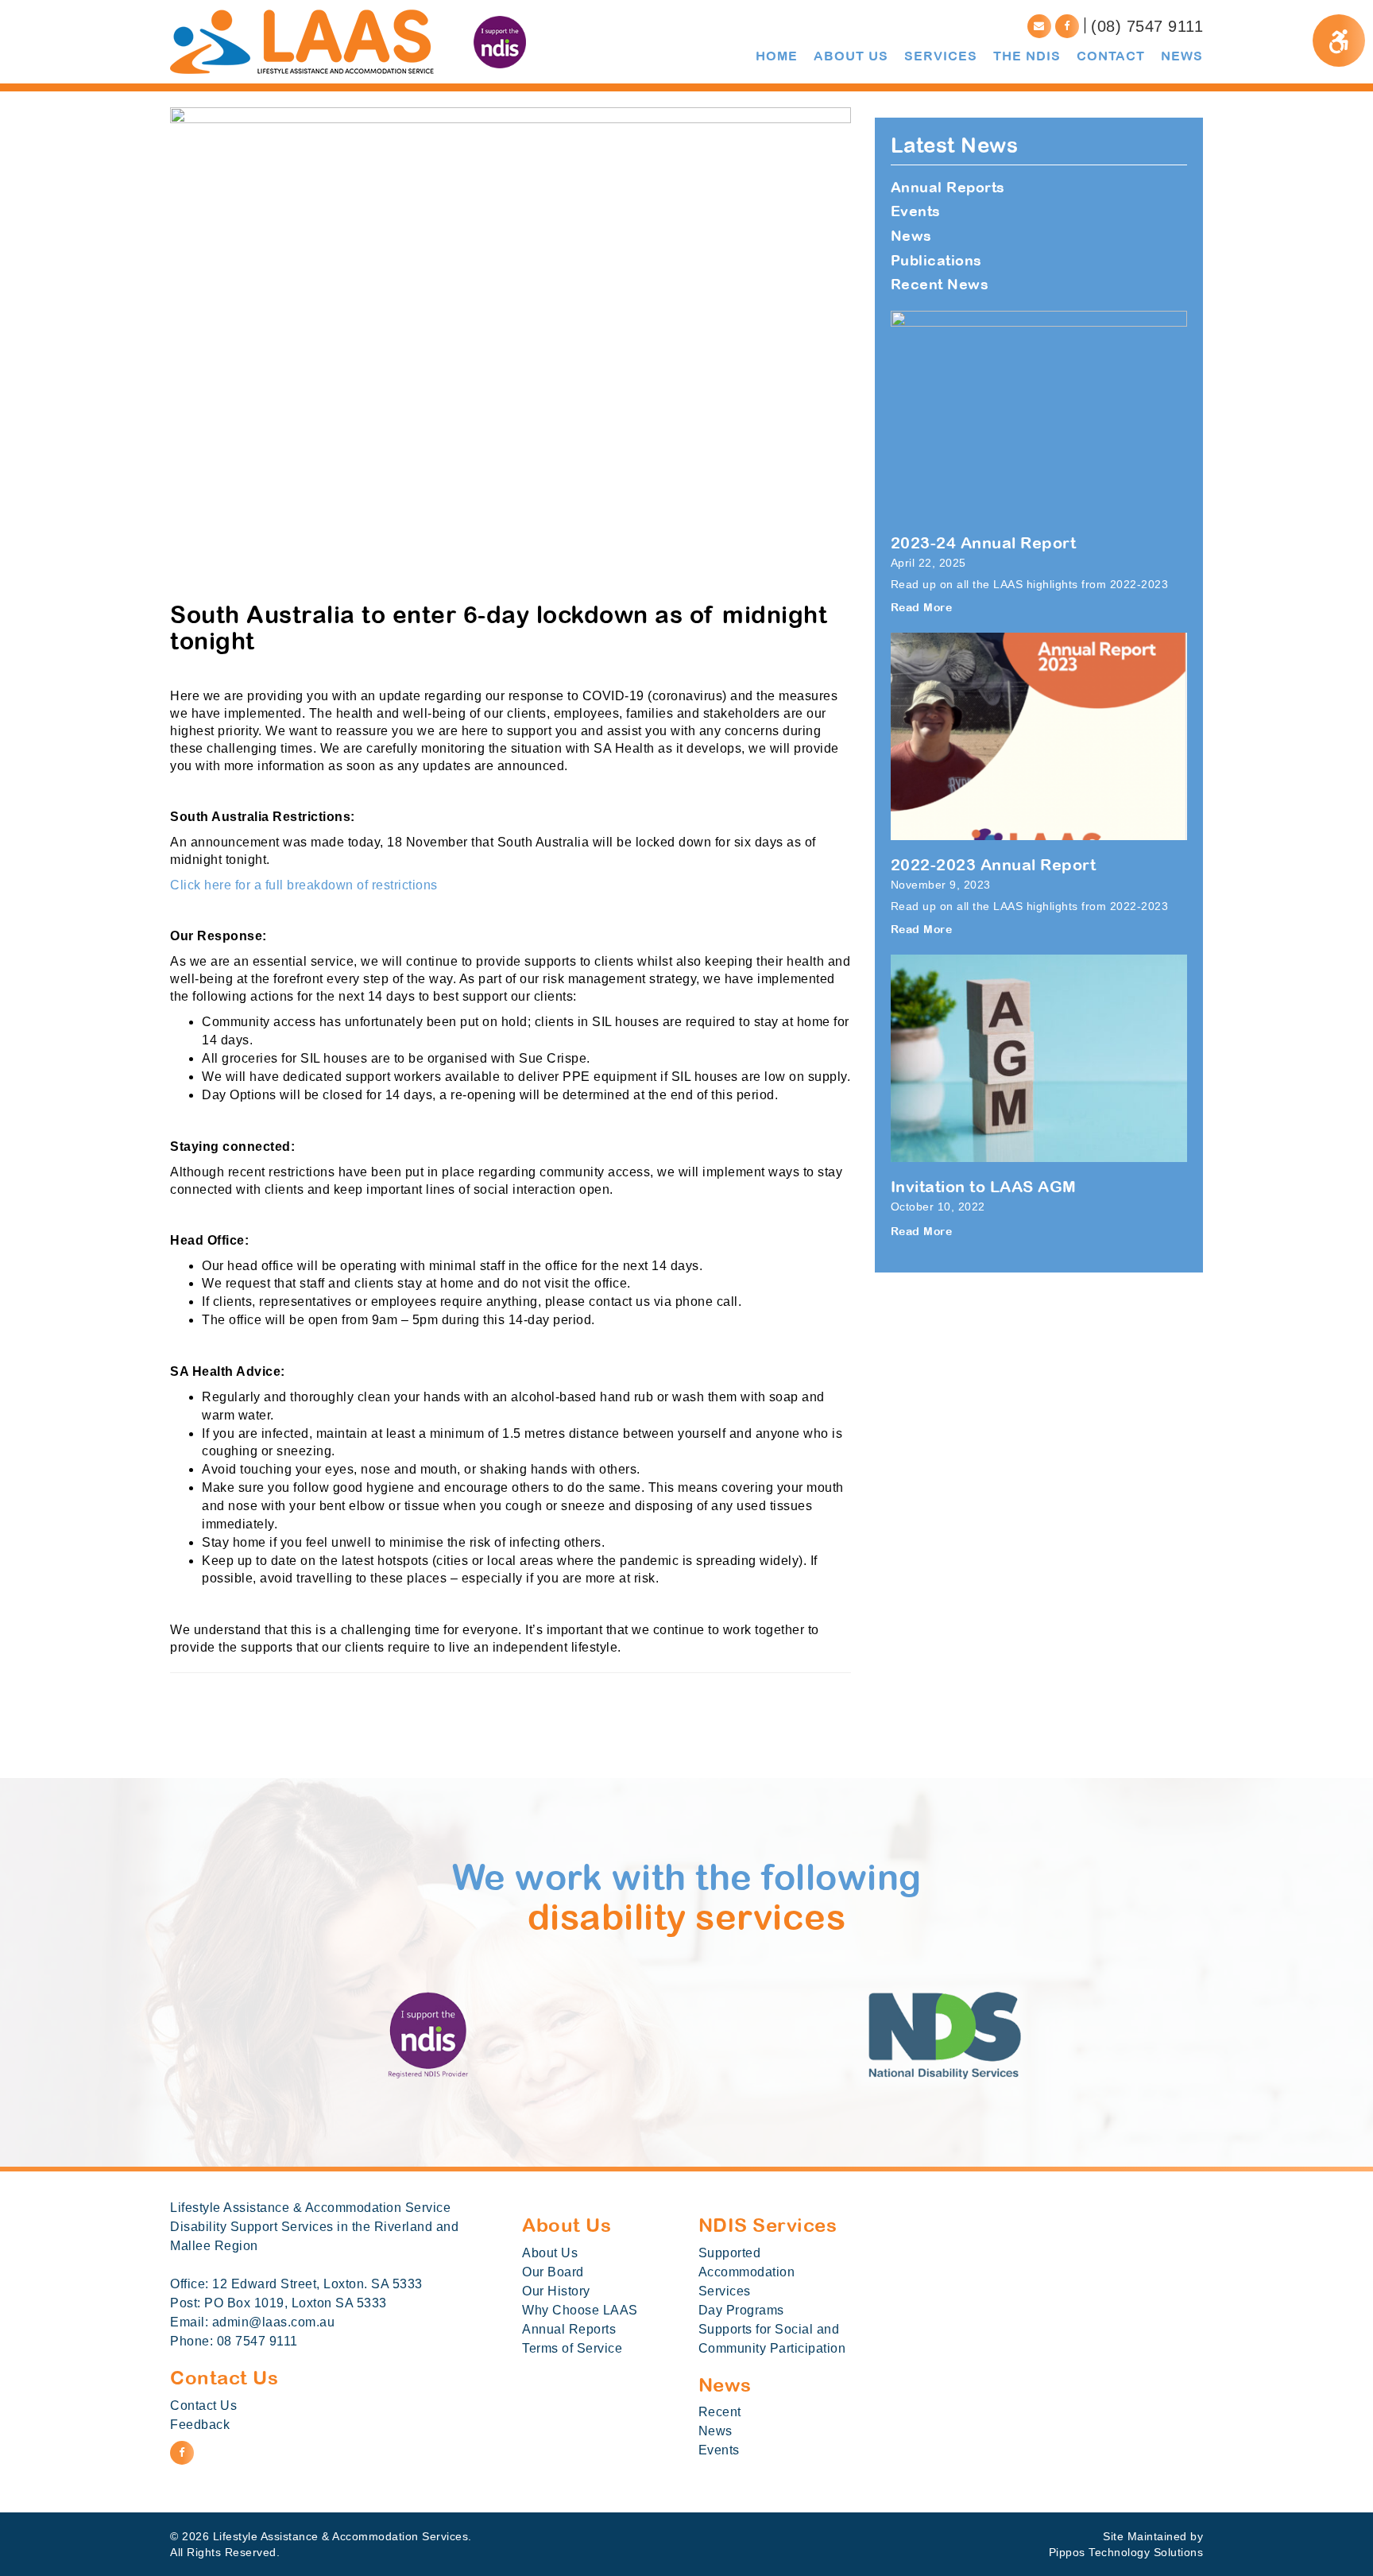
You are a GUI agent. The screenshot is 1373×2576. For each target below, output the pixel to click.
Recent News (940, 284)
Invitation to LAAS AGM (984, 1186)
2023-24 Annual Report (984, 542)
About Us (550, 2253)
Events (916, 211)
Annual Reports (948, 187)
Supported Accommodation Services (747, 2272)
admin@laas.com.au (274, 2322)
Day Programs (741, 2310)
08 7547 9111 (257, 2341)
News (911, 236)
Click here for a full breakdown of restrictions (306, 885)
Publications (936, 260)
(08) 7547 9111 (1147, 26)
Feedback (200, 2425)
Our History (556, 2291)
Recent (720, 2412)
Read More (922, 607)
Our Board (553, 2272)
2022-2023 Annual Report (994, 864)
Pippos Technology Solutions (1126, 2552)
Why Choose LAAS (580, 2310)
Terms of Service (572, 2348)
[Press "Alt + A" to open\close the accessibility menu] (1339, 41)
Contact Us (203, 2406)
